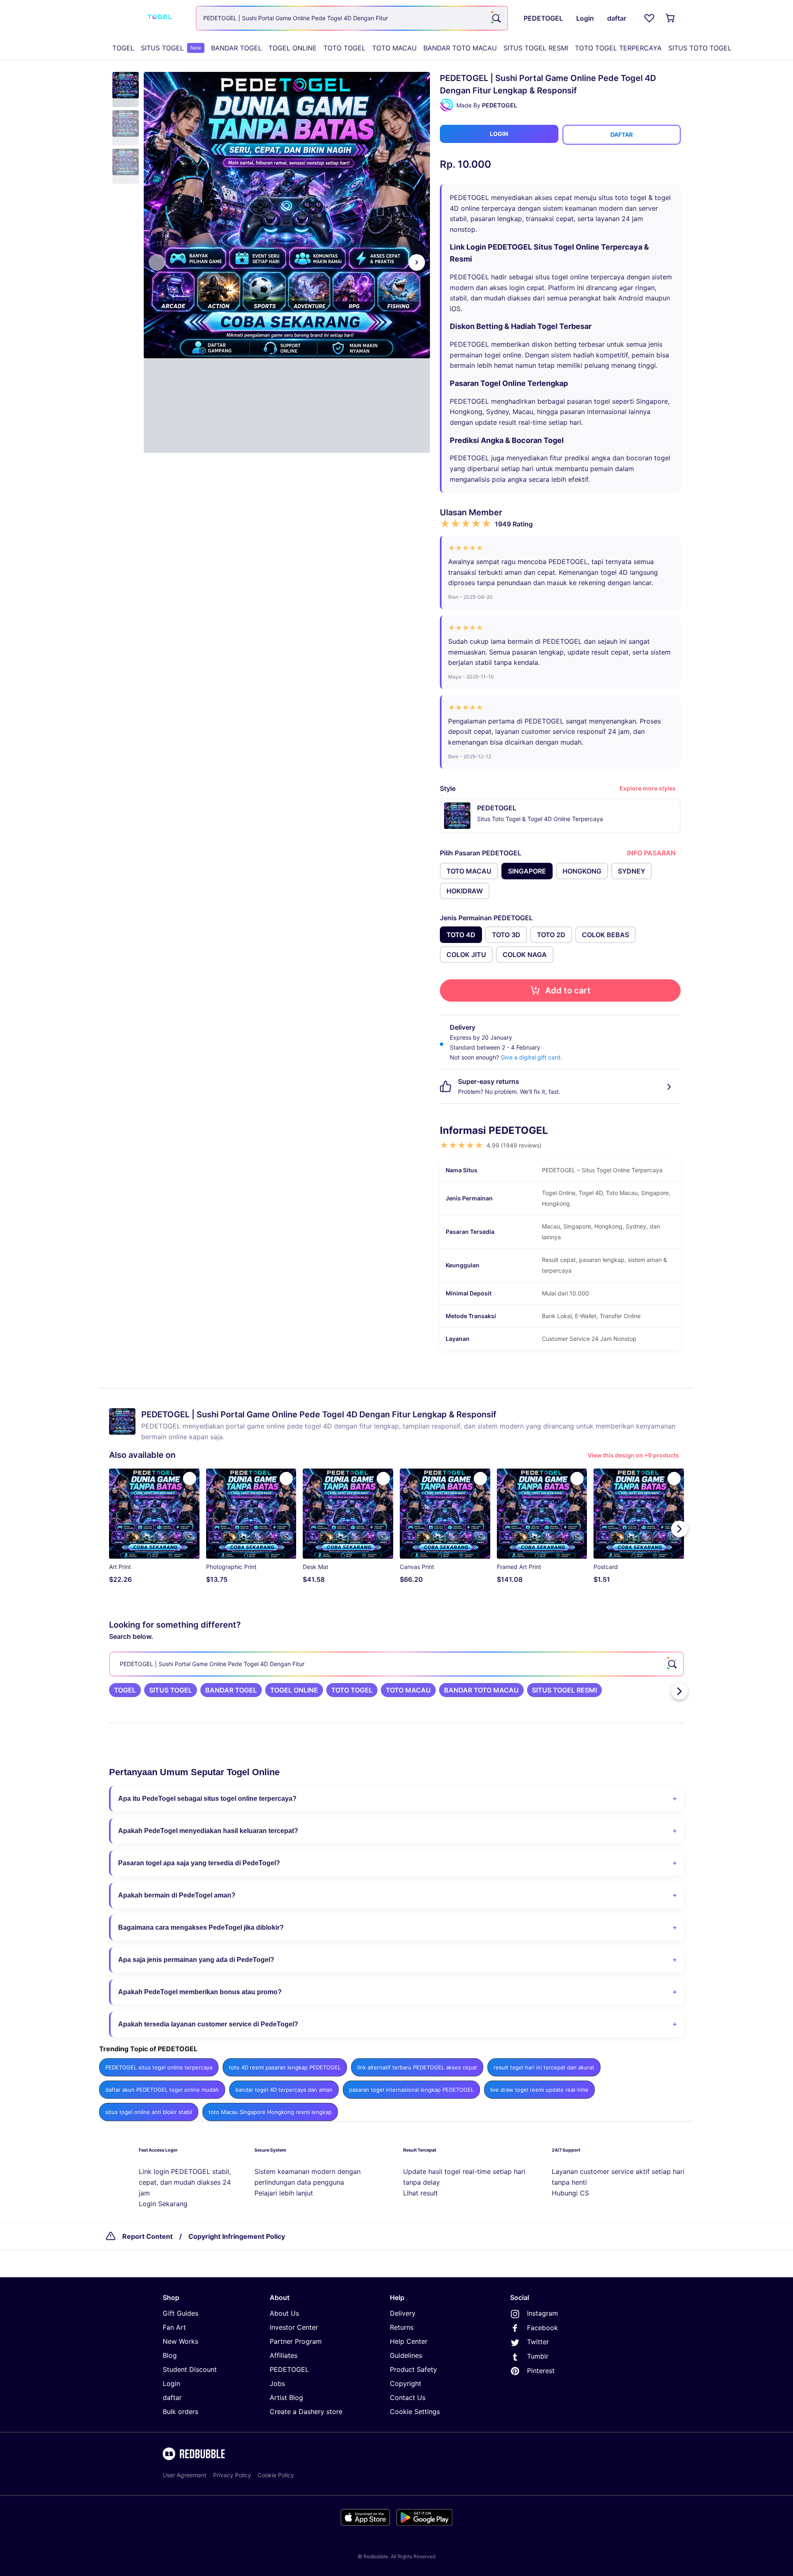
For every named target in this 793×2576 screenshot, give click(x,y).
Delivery (403, 2313)
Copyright (406, 2383)
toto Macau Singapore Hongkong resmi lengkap (270, 2112)
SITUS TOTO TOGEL (700, 48)
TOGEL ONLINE (293, 48)
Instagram (543, 2313)
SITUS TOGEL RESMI (536, 48)
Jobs (277, 2383)
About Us (284, 2313)
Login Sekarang (163, 2204)
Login (171, 2383)
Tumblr (538, 2356)
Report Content (147, 2236)
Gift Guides (180, 2313)
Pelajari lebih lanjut (284, 2193)
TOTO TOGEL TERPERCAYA (618, 48)
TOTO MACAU (394, 48)
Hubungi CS (570, 2193)
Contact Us (408, 2397)
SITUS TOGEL (171, 48)
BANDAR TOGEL (236, 48)
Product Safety (413, 2369)
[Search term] (496, 18)
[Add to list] (190, 1478)
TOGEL (123, 48)
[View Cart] (671, 18)
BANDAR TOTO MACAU (460, 48)
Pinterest (541, 2371)
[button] (126, 89)
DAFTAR (622, 135)
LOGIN (499, 134)
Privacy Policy (232, 2475)
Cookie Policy (276, 2475)
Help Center (409, 2341)
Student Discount (190, 2369)
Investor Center (294, 2327)
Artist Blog (286, 2397)
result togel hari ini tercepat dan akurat (544, 2067)
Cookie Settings (415, 2412)
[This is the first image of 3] (157, 262)
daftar (172, 2397)
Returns (402, 2327)
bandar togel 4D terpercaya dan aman (284, 2090)
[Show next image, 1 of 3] (417, 262)
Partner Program (296, 2341)
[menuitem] (123, 48)
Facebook (543, 2328)
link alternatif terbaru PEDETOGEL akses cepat (417, 2067)
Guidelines (406, 2355)
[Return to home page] (150, 18)
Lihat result (420, 2193)
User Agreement (185, 2475)
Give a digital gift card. (531, 1057)
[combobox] (352, 18)
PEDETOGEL (289, 2369)
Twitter (538, 2342)
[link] (125, 1690)
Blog (170, 2355)
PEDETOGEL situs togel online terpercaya (159, 2067)
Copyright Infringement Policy (237, 2236)
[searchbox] (396, 1664)
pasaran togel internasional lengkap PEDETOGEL (411, 2090)
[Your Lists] (649, 18)
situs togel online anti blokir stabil (149, 2112)
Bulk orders (180, 2412)
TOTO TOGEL (344, 48)
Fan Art (174, 2327)
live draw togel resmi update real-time (539, 2090)
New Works (180, 2341)
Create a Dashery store (306, 2412)
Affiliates (284, 2355)
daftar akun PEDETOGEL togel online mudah (162, 2090)
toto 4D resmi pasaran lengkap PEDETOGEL (285, 2067)
